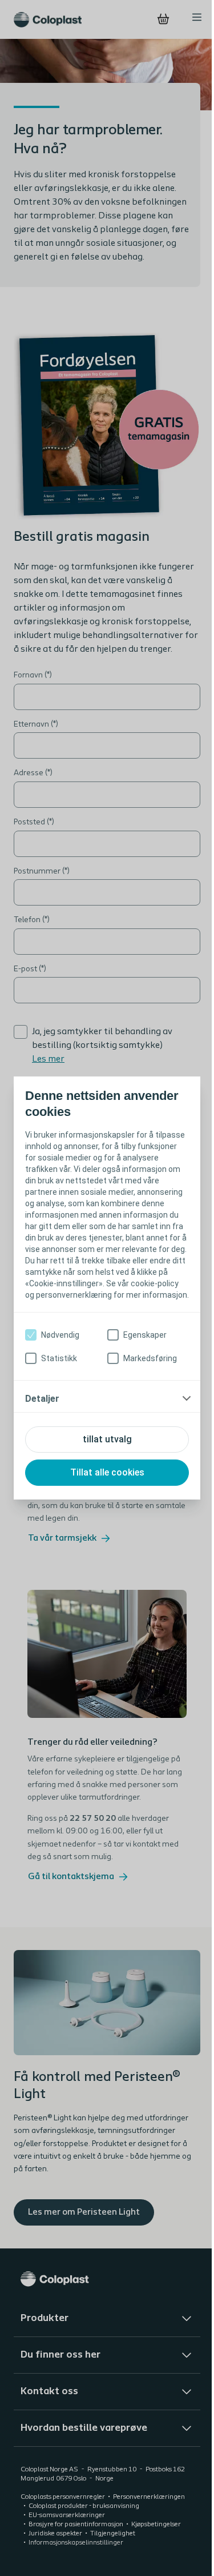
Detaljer (42, 1410)
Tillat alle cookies (103, 1484)
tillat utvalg (103, 1451)
